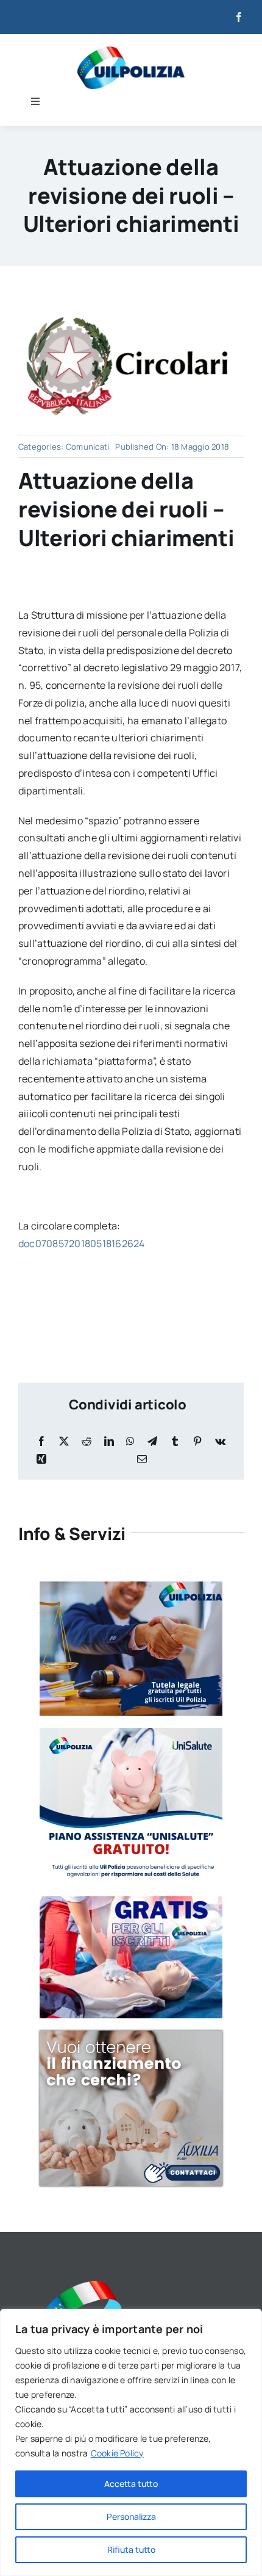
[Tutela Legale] (131, 1586)
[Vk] (220, 1441)
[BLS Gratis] (131, 1901)
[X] (64, 1441)
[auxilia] (131, 2035)
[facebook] (239, 17)
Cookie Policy (117, 2453)
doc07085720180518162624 (82, 1243)
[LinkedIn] (109, 1441)
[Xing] (41, 1459)
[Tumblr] (175, 1441)
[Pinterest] (197, 1441)
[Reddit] (87, 1441)
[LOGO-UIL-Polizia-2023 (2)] (131, 51)
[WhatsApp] (130, 1441)
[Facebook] (41, 1441)
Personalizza (131, 2517)
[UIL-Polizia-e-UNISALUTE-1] (131, 1733)
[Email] (142, 1459)
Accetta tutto (131, 2484)
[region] (131, 2442)
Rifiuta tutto (131, 2549)
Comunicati (87, 447)
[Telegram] (152, 1441)
